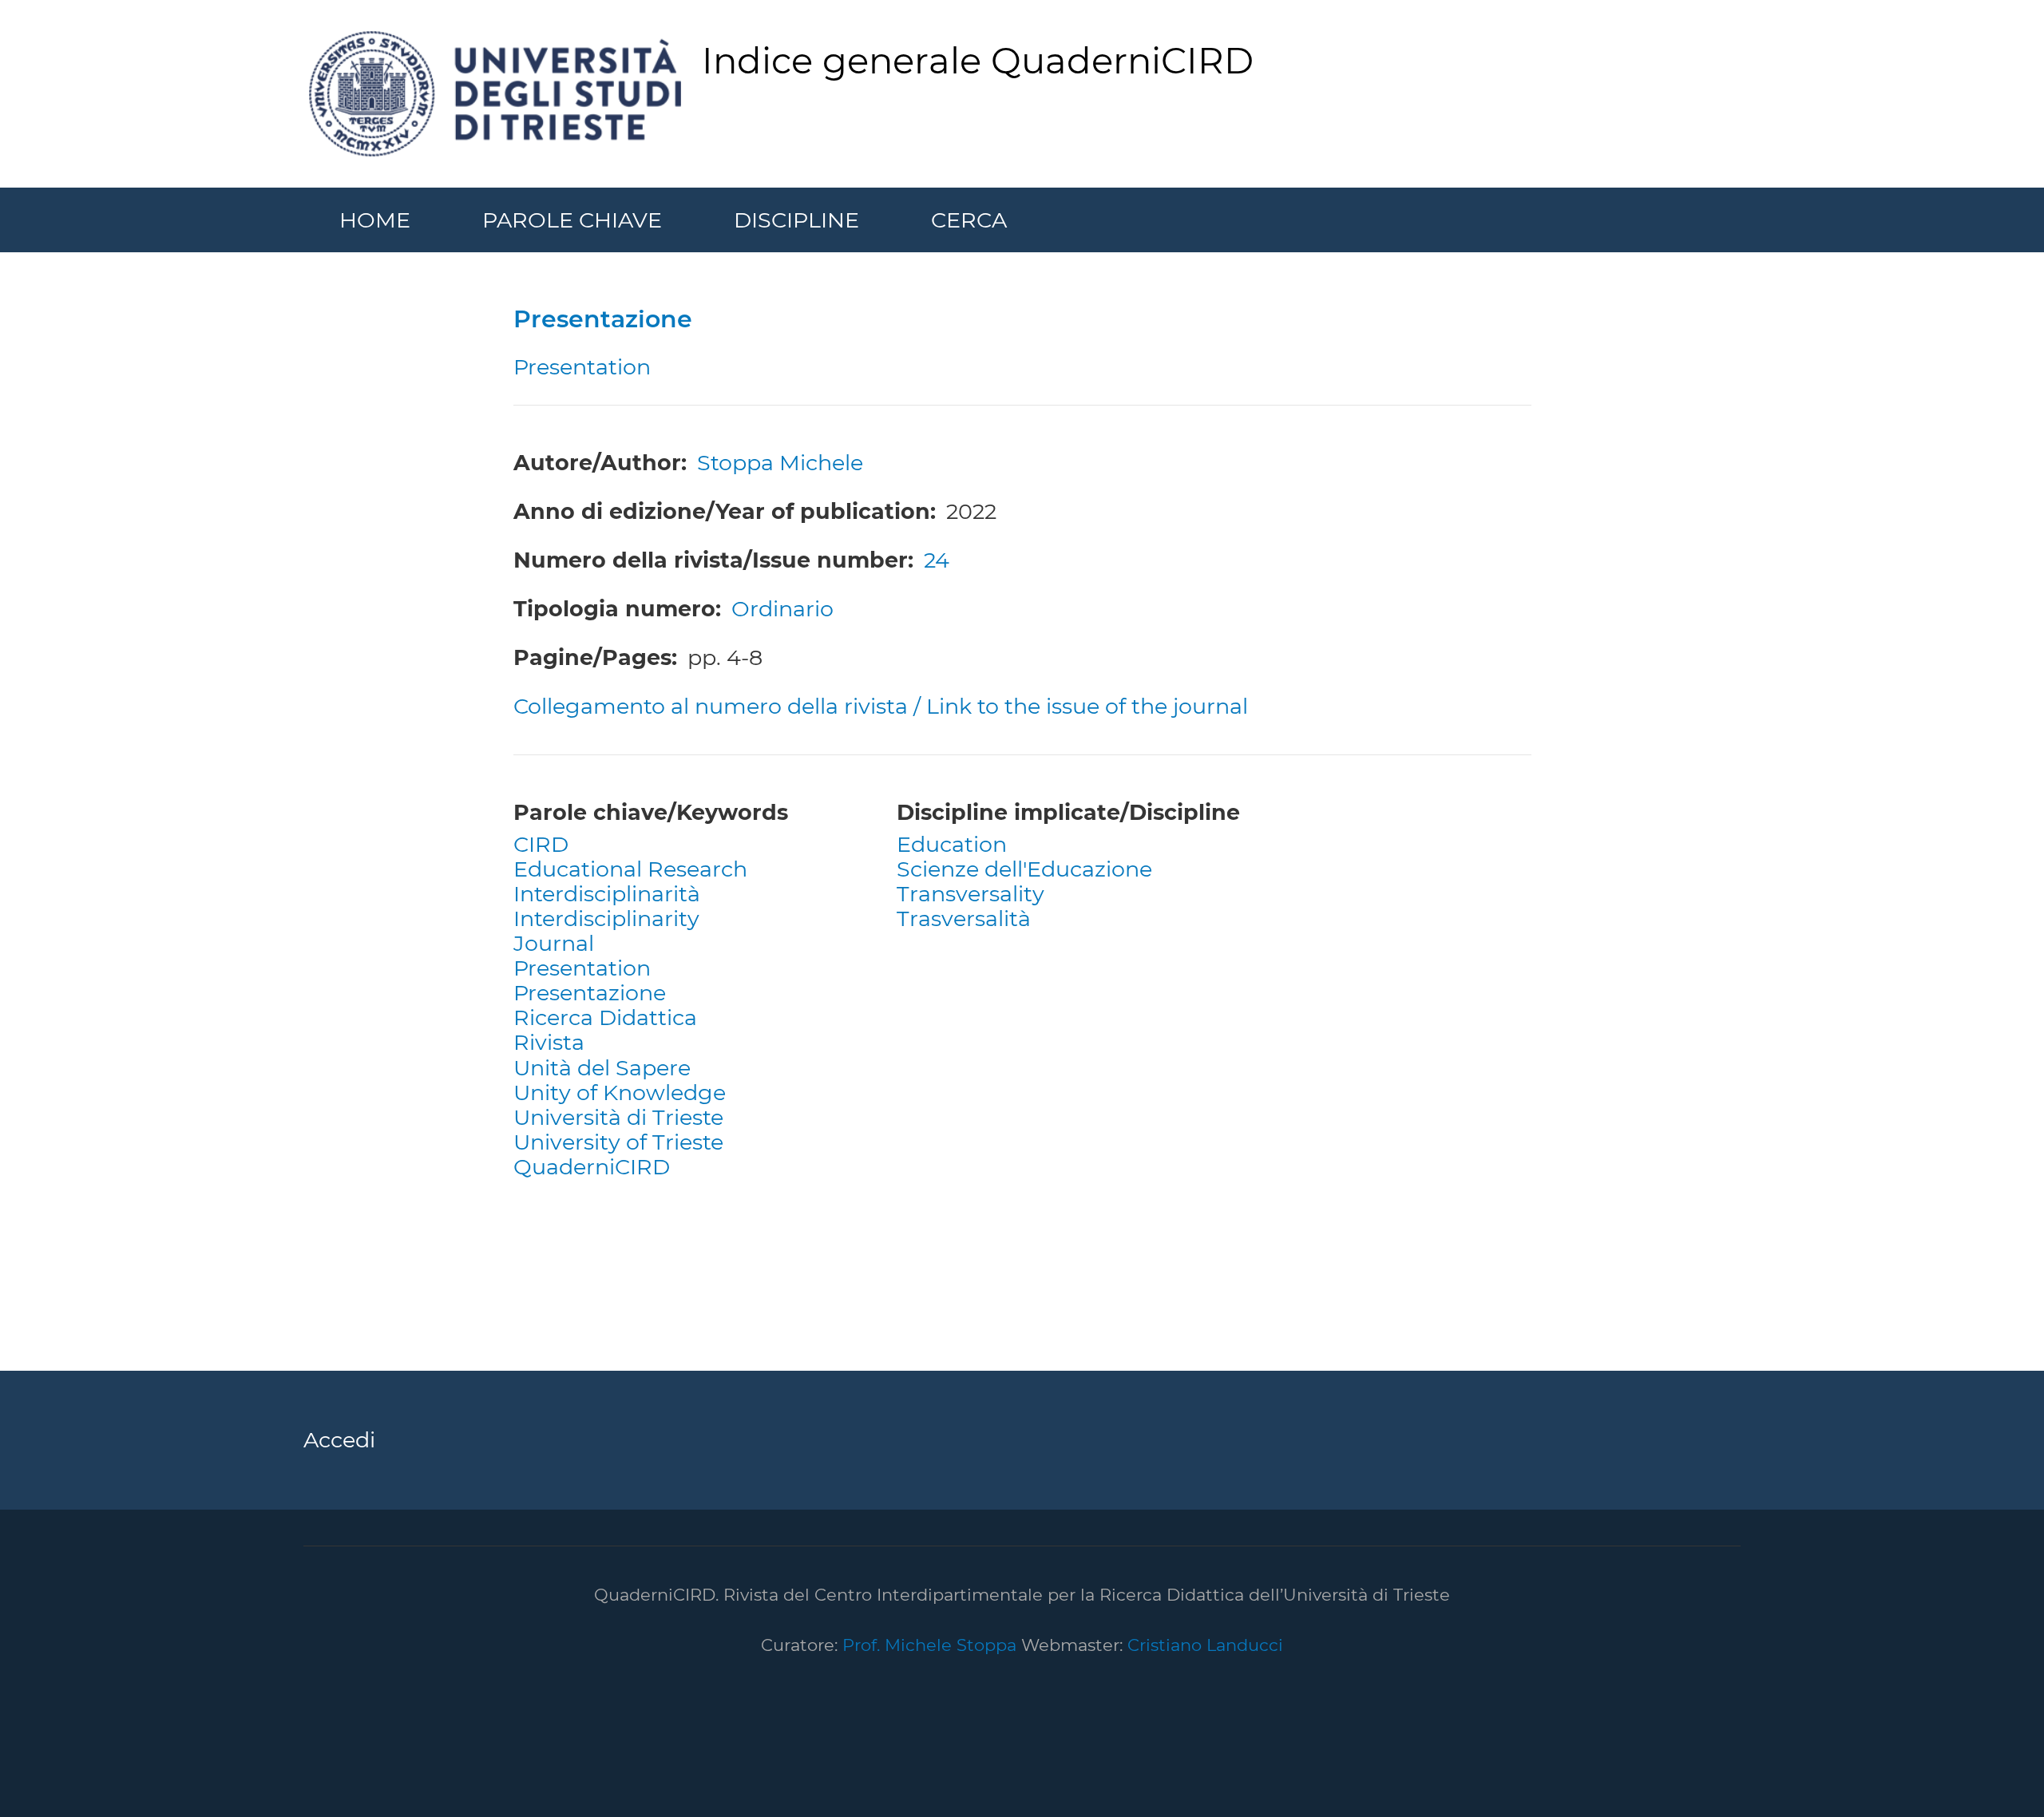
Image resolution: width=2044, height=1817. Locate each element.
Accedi (339, 1440)
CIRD (541, 844)
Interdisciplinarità (607, 894)
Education (952, 844)
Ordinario (782, 609)
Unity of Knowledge (620, 1093)
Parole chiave (572, 220)
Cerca (969, 220)
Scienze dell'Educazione (1024, 869)
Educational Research (630, 869)
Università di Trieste (618, 1117)
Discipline (796, 220)
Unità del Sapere (602, 1068)
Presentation (582, 968)
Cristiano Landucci (1205, 1645)
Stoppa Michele (780, 463)
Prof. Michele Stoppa (927, 1645)
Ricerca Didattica (605, 1017)
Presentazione (590, 993)
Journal (554, 943)
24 (937, 560)
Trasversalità (964, 918)
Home (375, 220)
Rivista (549, 1042)
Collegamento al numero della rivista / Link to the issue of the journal (881, 706)
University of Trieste (618, 1142)
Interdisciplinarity (606, 918)
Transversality (971, 894)
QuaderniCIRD (592, 1167)
